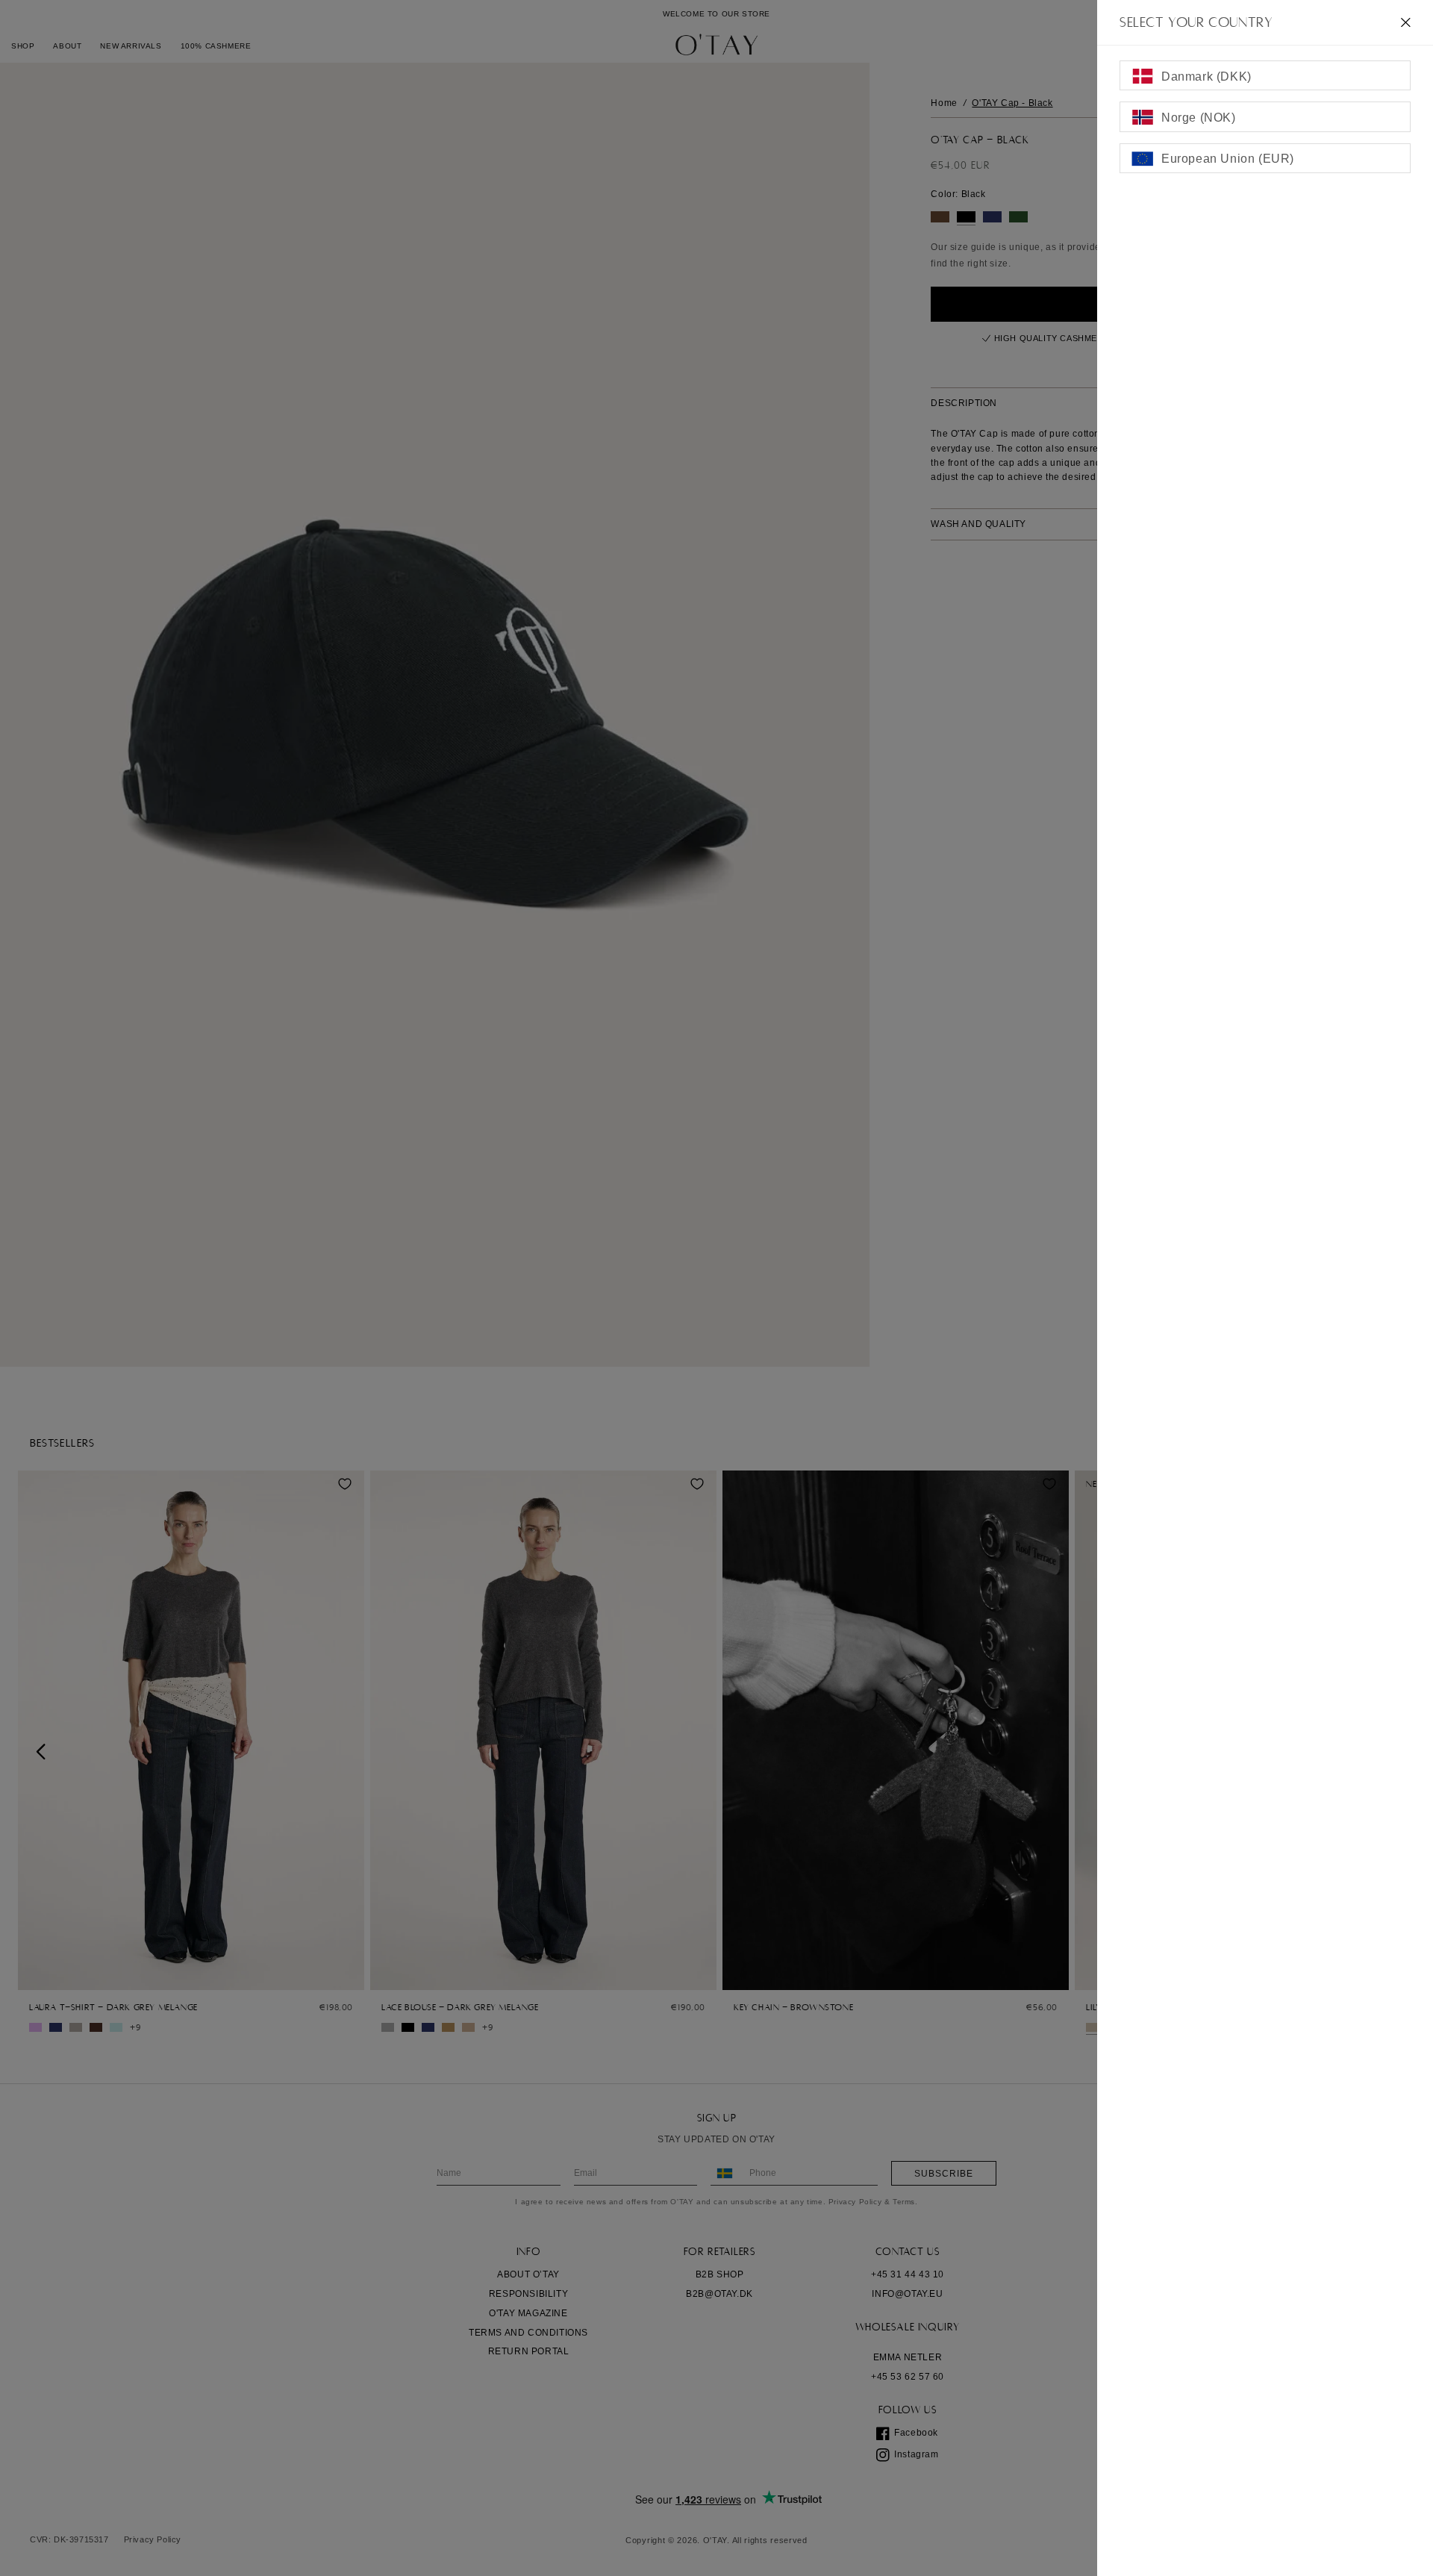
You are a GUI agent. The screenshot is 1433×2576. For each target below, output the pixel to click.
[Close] (1406, 22)
